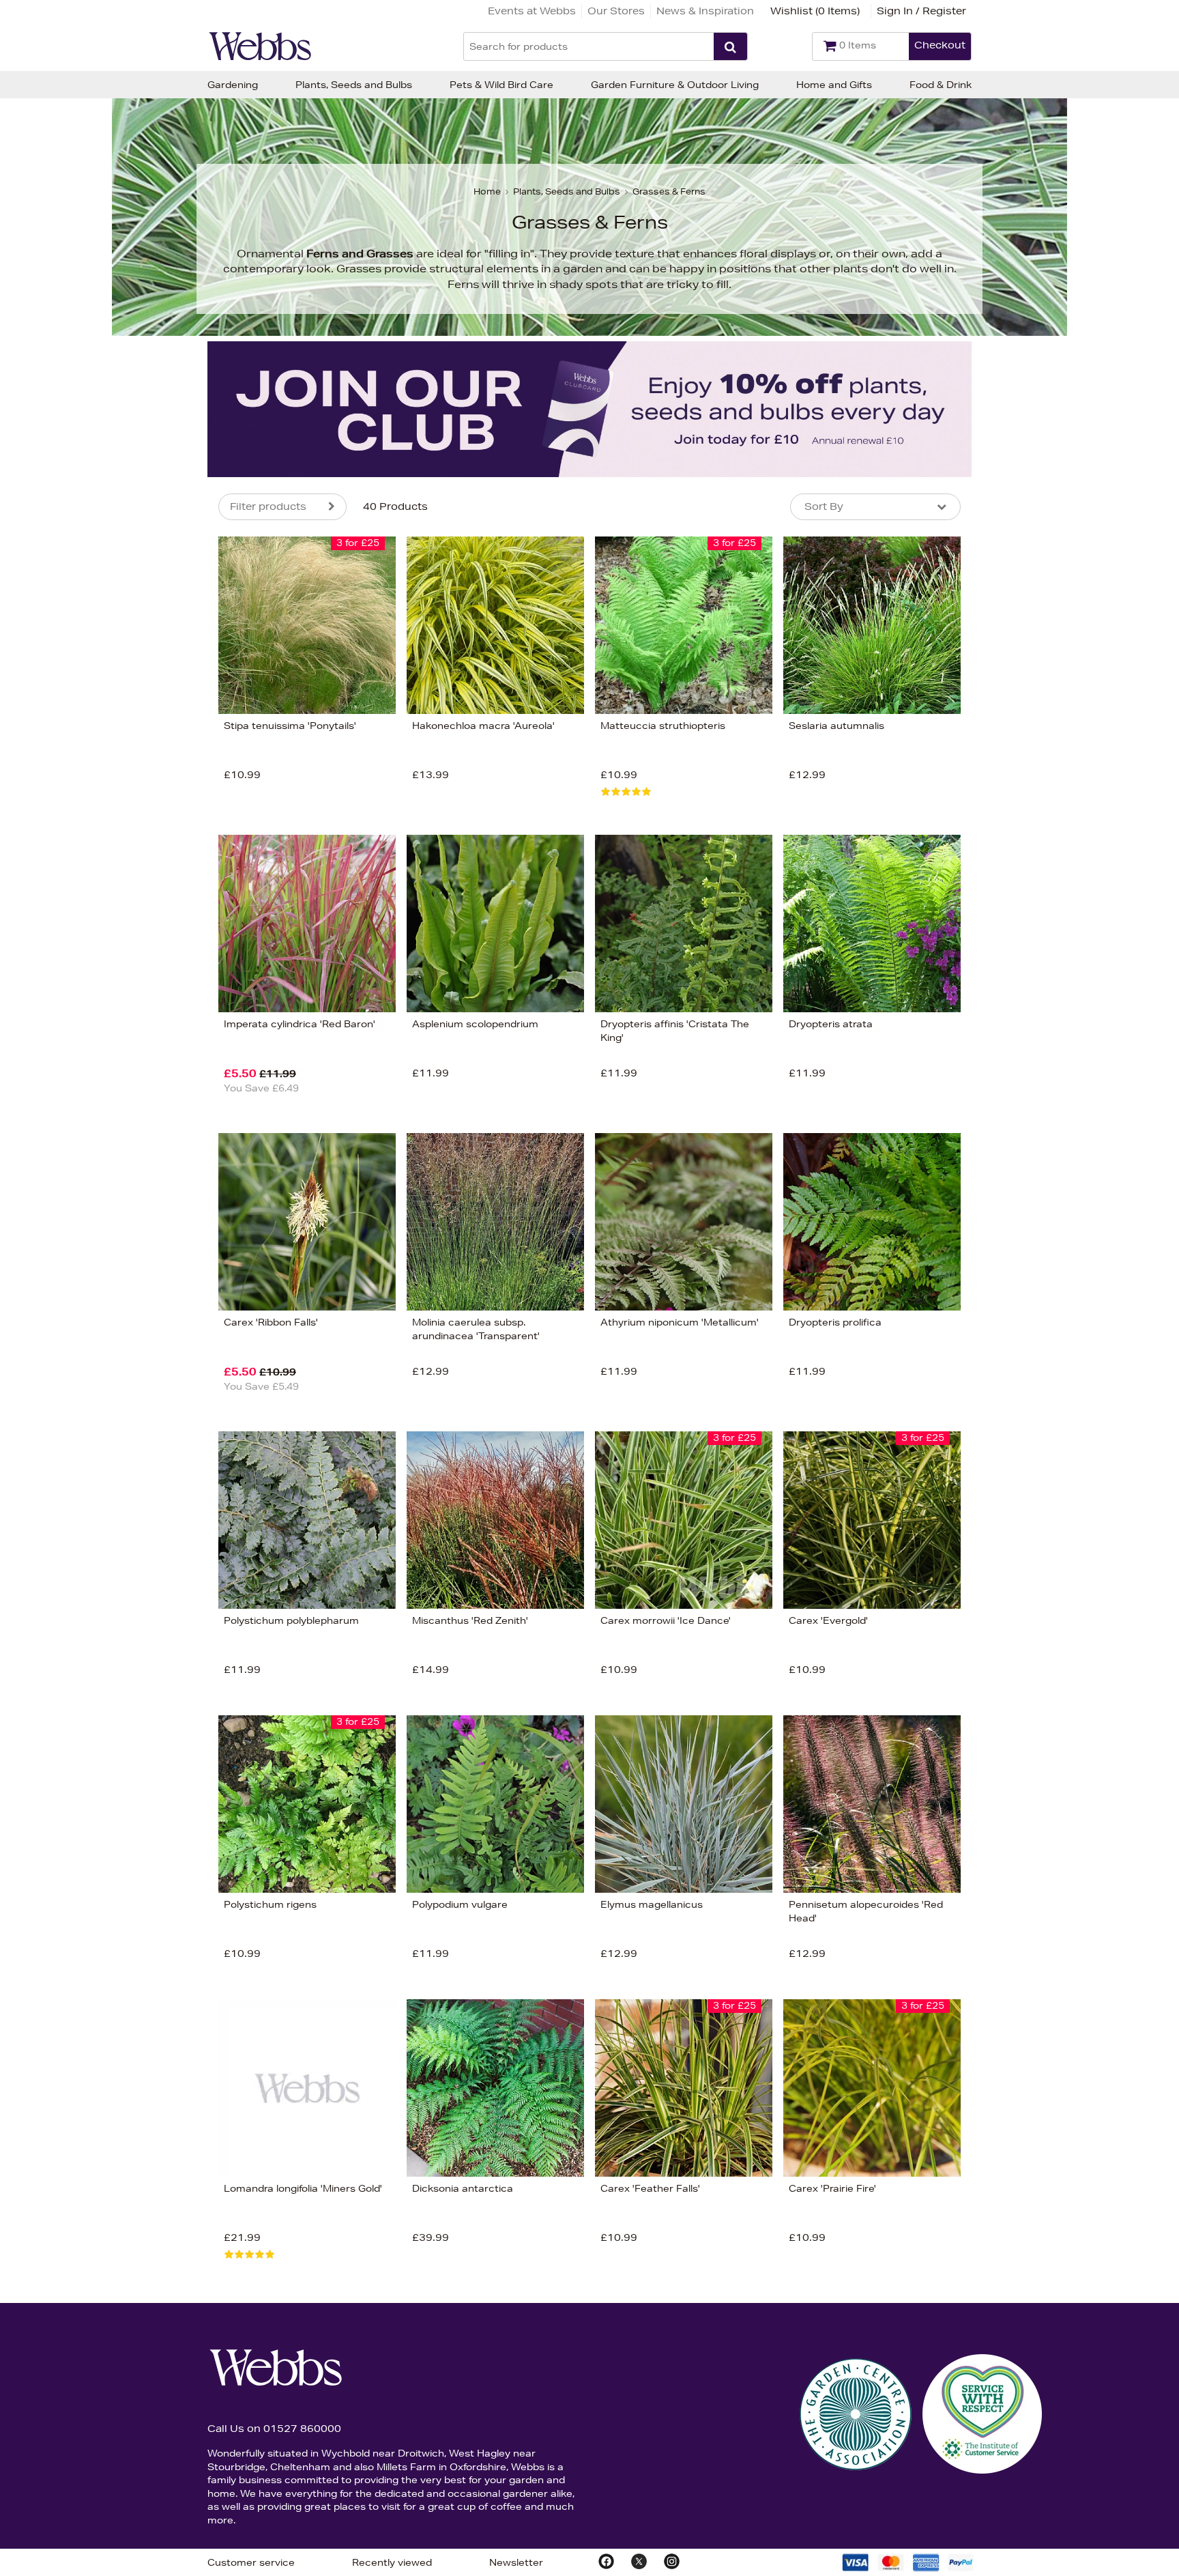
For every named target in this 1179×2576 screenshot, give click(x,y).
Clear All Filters (70, 915)
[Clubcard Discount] (589, 409)
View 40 (161, 915)
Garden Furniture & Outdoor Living (675, 85)
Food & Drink (941, 85)
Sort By (824, 506)
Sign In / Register (921, 11)
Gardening (233, 85)
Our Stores (616, 11)
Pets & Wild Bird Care (501, 85)
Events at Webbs (532, 11)
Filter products (268, 506)
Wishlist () (815, 11)
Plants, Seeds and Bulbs (354, 85)
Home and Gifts (834, 85)
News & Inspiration (705, 11)
